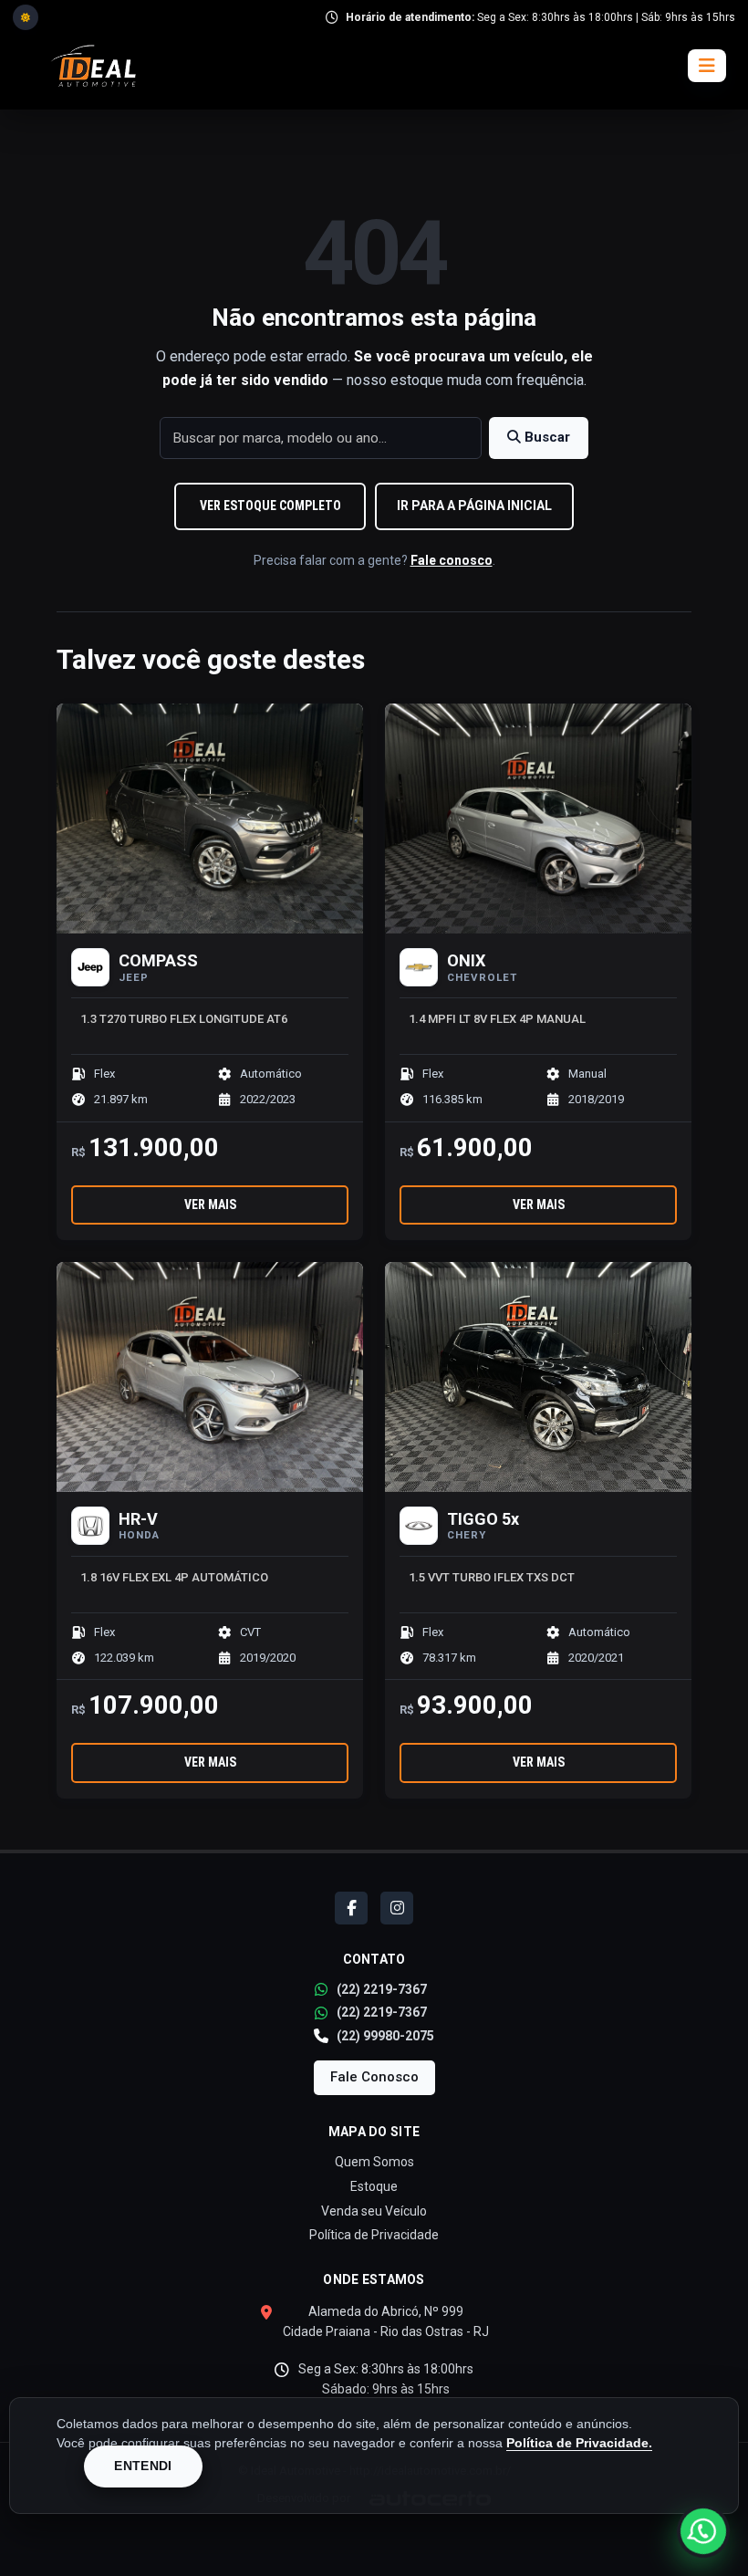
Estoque (374, 2186)
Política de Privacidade (374, 2235)
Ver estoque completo (270, 506)
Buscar (545, 437)
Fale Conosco (374, 2077)
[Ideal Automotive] (93, 66)
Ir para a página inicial (474, 506)
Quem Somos (374, 2162)
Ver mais (210, 1205)
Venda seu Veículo (374, 2211)
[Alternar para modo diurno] (26, 17)
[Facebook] (351, 1908)
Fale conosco (452, 560)
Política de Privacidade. (579, 2443)
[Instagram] (397, 1908)
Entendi (143, 2466)
